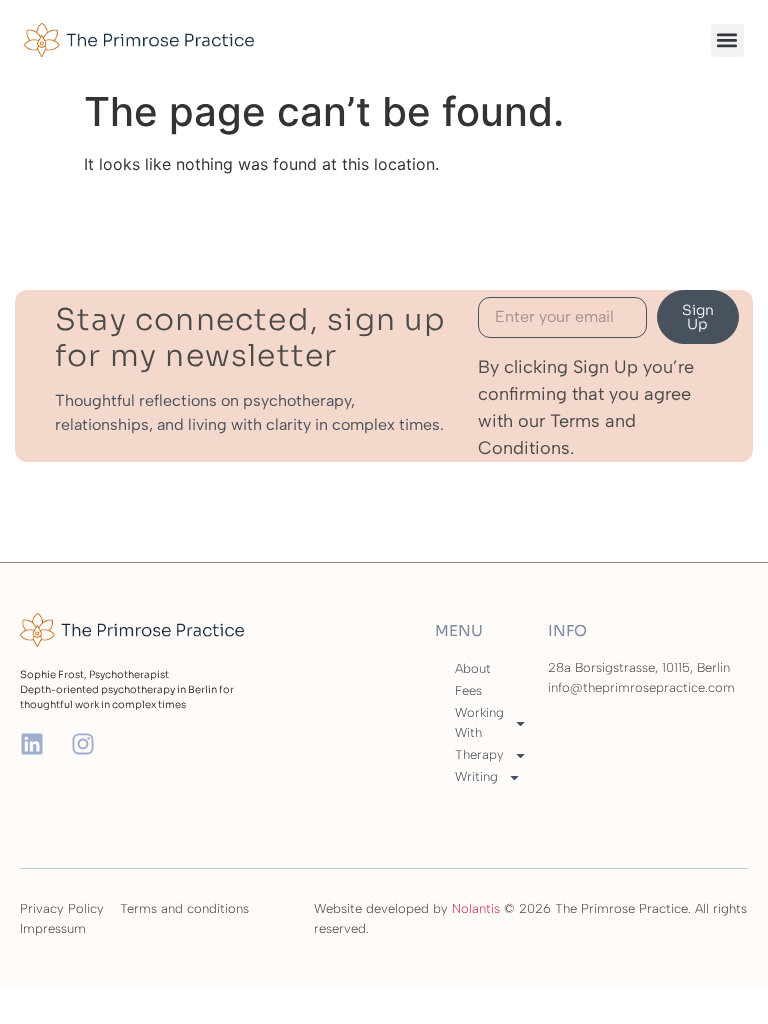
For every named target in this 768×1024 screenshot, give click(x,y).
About (473, 668)
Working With (479, 722)
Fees (468, 690)
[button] (727, 40)
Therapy (479, 754)
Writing (476, 776)
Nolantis (476, 908)
